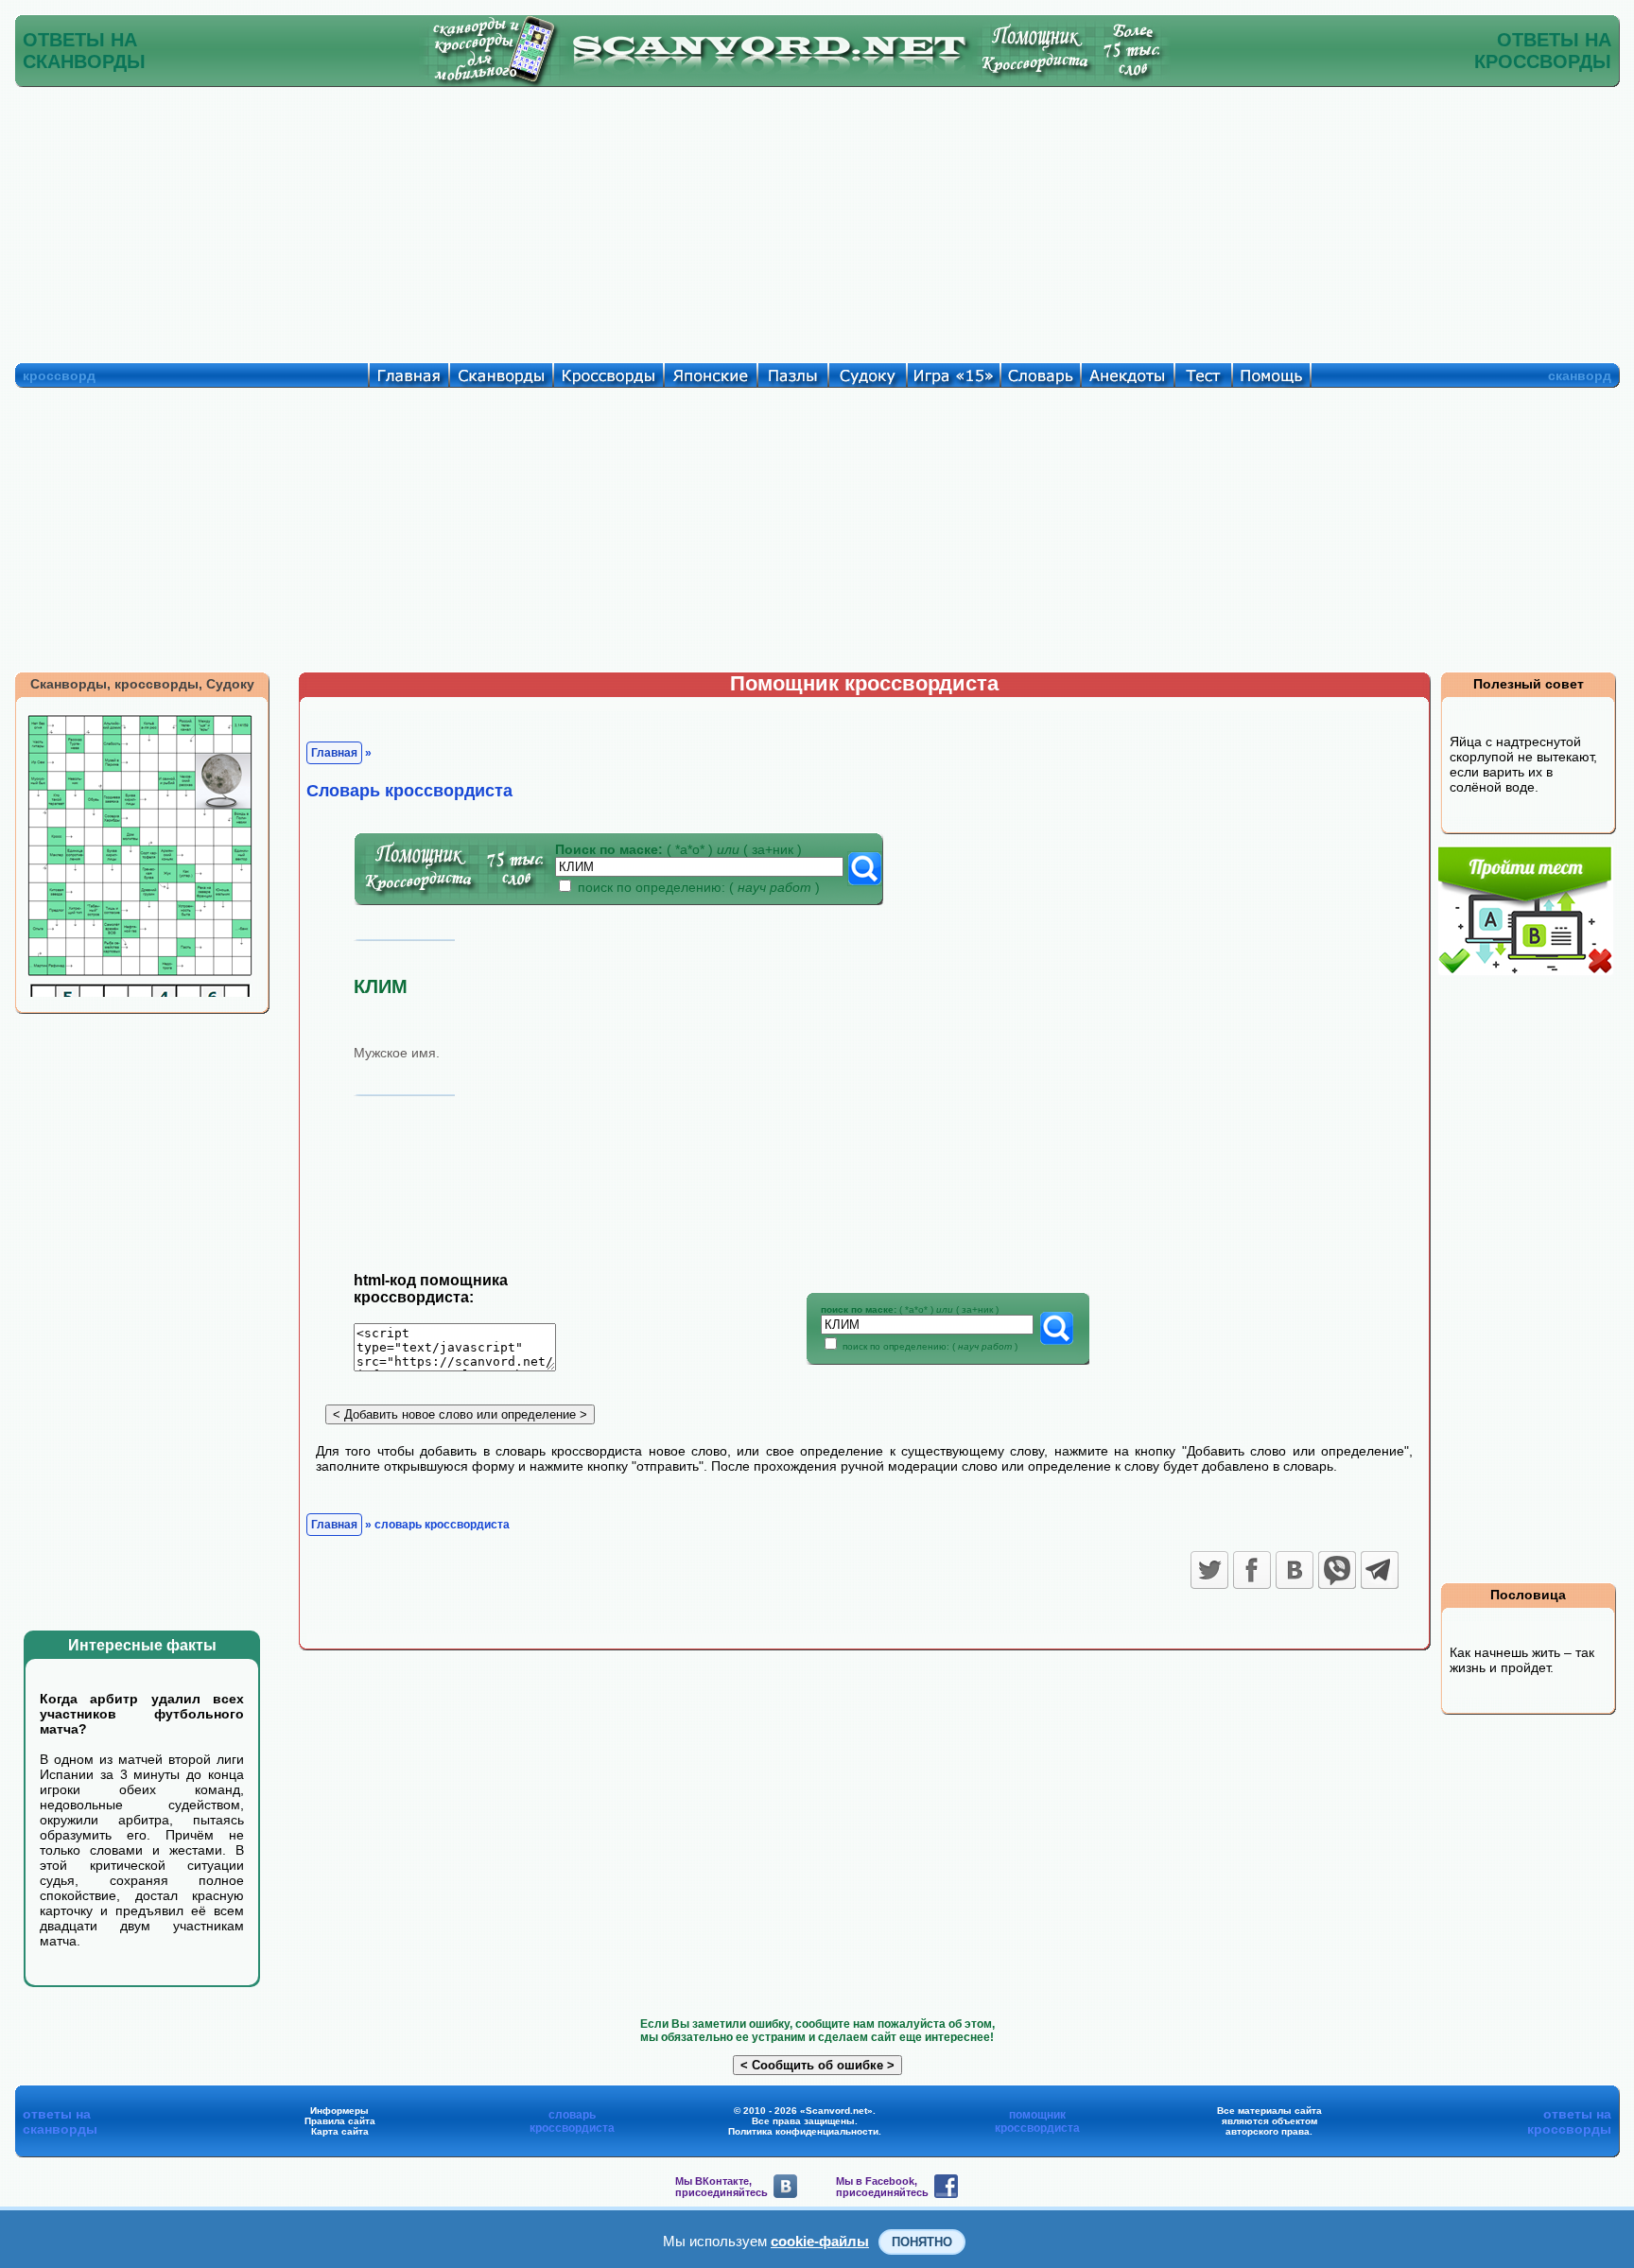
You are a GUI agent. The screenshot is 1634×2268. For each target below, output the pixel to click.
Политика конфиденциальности (803, 2131)
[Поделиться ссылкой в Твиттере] (1209, 1570)
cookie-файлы (820, 2241)
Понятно (922, 2242)
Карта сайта (340, 2131)
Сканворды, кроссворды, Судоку (142, 684)
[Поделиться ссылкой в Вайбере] (1337, 1570)
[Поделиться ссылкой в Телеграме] (1380, 1570)
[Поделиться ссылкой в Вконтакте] (1295, 1570)
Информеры (339, 2111)
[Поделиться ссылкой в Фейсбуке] (1252, 1570)
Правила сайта (340, 2121)
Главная (334, 753)
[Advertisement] (817, 220)
